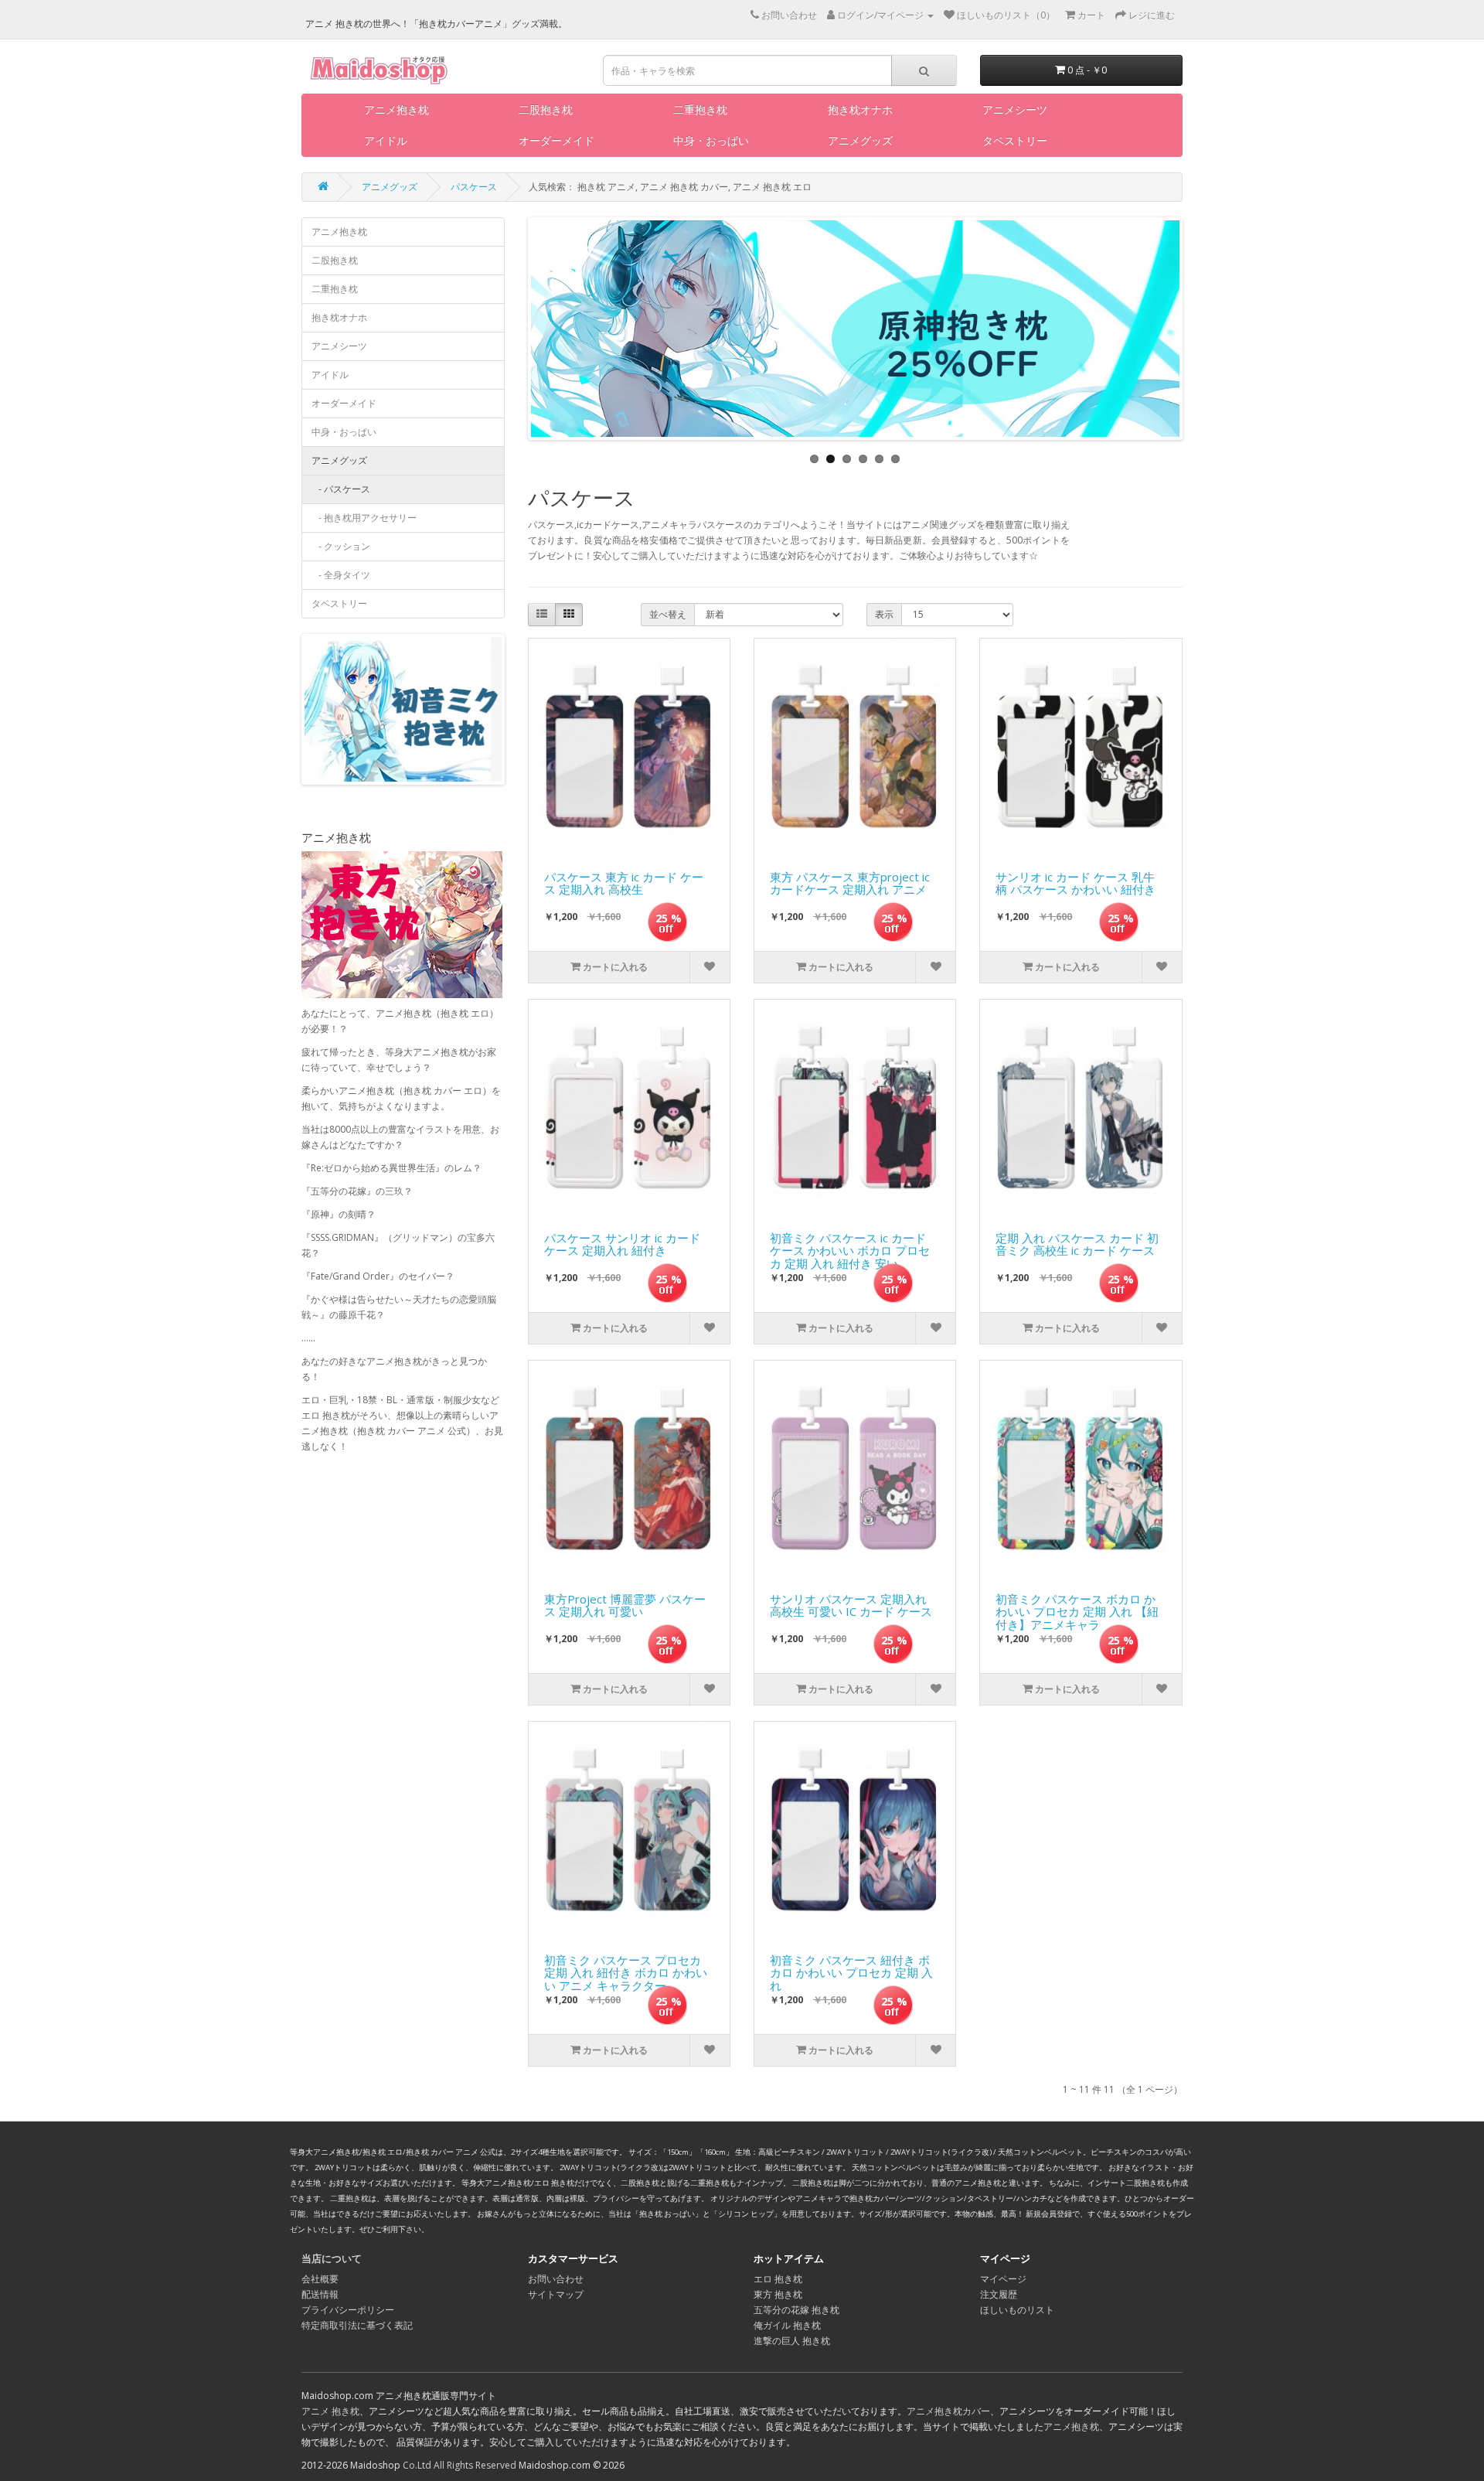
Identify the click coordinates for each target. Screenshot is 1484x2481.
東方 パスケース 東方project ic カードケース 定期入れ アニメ (850, 884)
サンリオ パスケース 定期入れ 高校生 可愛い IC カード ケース (851, 1606)
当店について (332, 2258)
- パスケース (341, 489)
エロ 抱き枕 (778, 2279)
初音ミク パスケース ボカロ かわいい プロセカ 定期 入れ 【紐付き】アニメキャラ (1077, 1608)
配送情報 (320, 2294)
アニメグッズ (860, 140)
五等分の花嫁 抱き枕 (796, 2310)
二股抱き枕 (546, 109)
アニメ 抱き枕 (330, 2411)
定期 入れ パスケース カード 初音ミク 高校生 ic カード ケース (1077, 1245)
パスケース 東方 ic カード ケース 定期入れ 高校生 (624, 884)
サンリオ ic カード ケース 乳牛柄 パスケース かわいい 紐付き (1076, 884)
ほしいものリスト (1017, 2310)
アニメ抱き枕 (397, 109)
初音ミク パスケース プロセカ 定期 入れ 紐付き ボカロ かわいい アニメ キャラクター (626, 1969)
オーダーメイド (556, 140)
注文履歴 (999, 2294)
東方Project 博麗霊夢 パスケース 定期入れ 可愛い (625, 1606)
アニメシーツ (1015, 109)
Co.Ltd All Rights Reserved (459, 2465)
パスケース (474, 187)
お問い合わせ (556, 2279)
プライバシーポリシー (348, 2310)
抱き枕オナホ (860, 109)
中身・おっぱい (711, 140)
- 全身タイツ (341, 575)
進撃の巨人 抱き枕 (792, 2341)
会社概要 (320, 2279)
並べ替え (668, 614)
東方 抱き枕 (778, 2294)
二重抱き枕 (700, 109)
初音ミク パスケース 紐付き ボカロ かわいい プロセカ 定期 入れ (851, 1969)
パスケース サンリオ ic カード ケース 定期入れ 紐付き (622, 1245)
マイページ (1003, 2279)
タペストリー (1015, 140)
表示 (884, 614)
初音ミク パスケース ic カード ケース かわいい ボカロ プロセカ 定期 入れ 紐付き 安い (850, 1247)
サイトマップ (556, 2294)
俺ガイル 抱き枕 (787, 2325)
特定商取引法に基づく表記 (357, 2325)
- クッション (341, 546)
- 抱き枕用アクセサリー (364, 518)
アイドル (386, 140)
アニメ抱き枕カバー (948, 2411)
